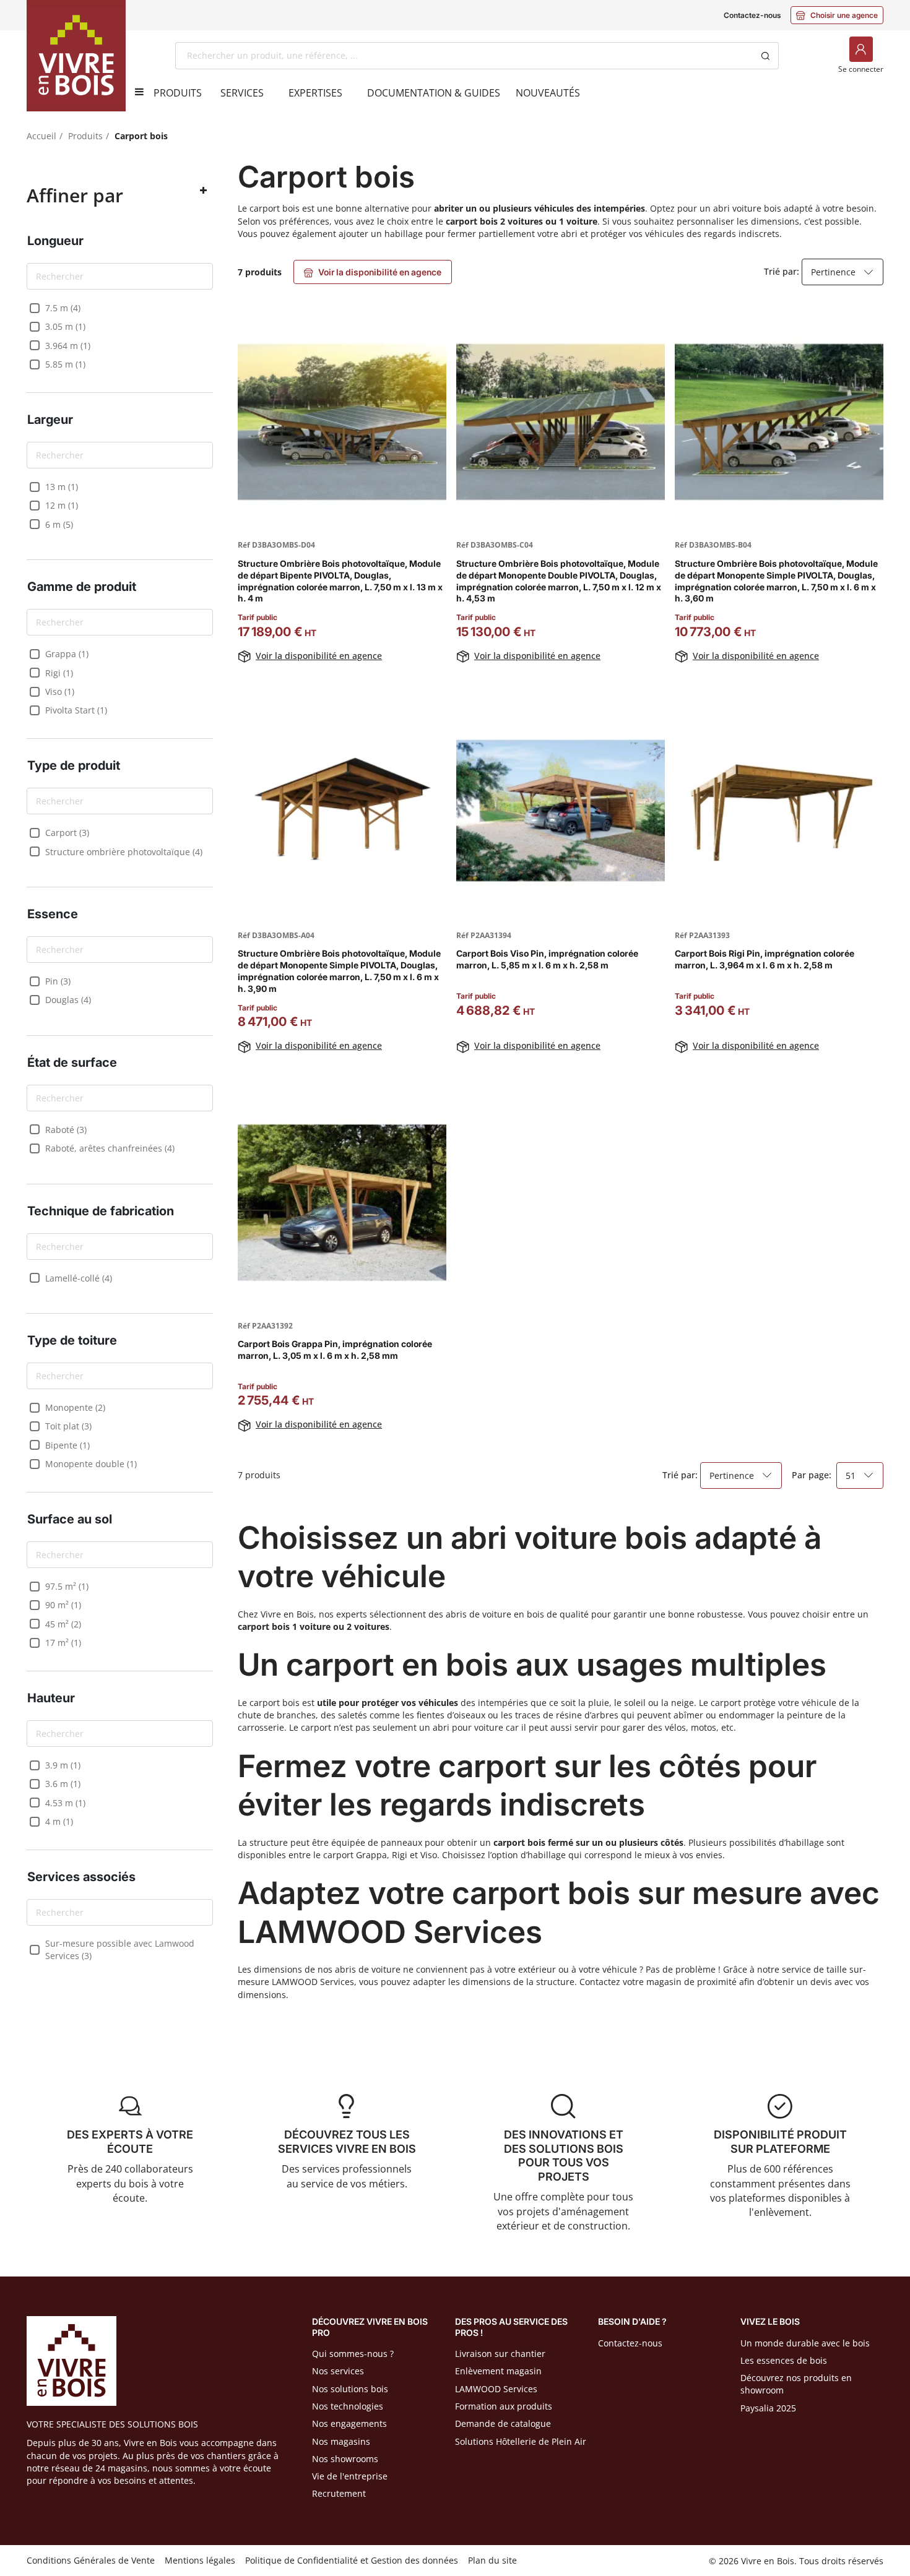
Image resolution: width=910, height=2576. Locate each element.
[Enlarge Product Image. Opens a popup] (431, 510)
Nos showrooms (345, 2459)
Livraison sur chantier (500, 2354)
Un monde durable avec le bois (805, 2343)
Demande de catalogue (503, 2423)
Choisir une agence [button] (837, 15)
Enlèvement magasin (498, 2371)
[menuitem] (178, 93)
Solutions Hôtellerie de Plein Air (521, 2441)
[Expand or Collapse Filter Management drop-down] (203, 191)
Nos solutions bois (350, 2389)
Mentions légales (200, 2560)
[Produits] (135, 92)
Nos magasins (341, 2441)
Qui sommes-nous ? (353, 2354)
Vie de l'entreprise (350, 2476)
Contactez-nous (752, 15)
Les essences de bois (784, 2360)
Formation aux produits (504, 2406)
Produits (85, 136)
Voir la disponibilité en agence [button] (373, 272)
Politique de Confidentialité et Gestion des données (352, 2560)
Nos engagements (349, 2423)
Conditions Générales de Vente (91, 2560)
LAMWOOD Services (496, 2389)
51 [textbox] (851, 1475)
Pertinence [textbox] (833, 272)
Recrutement (339, 2493)
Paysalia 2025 (768, 2408)
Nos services (338, 2371)
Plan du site (492, 2560)
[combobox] (464, 56)
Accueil (41, 136)
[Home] (76, 56)
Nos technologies (348, 2406)
